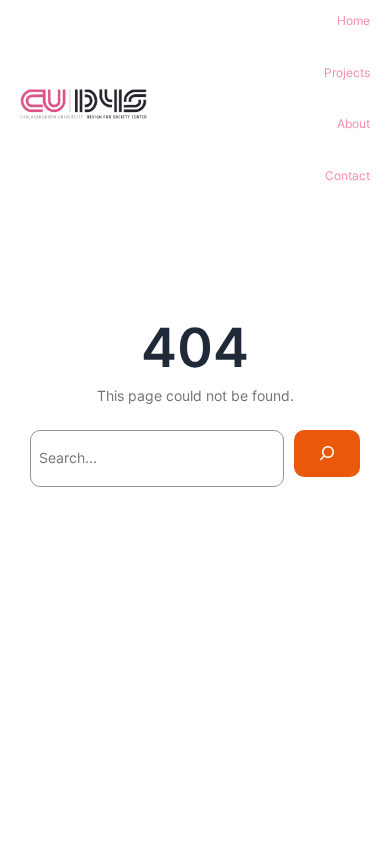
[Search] (327, 453)
